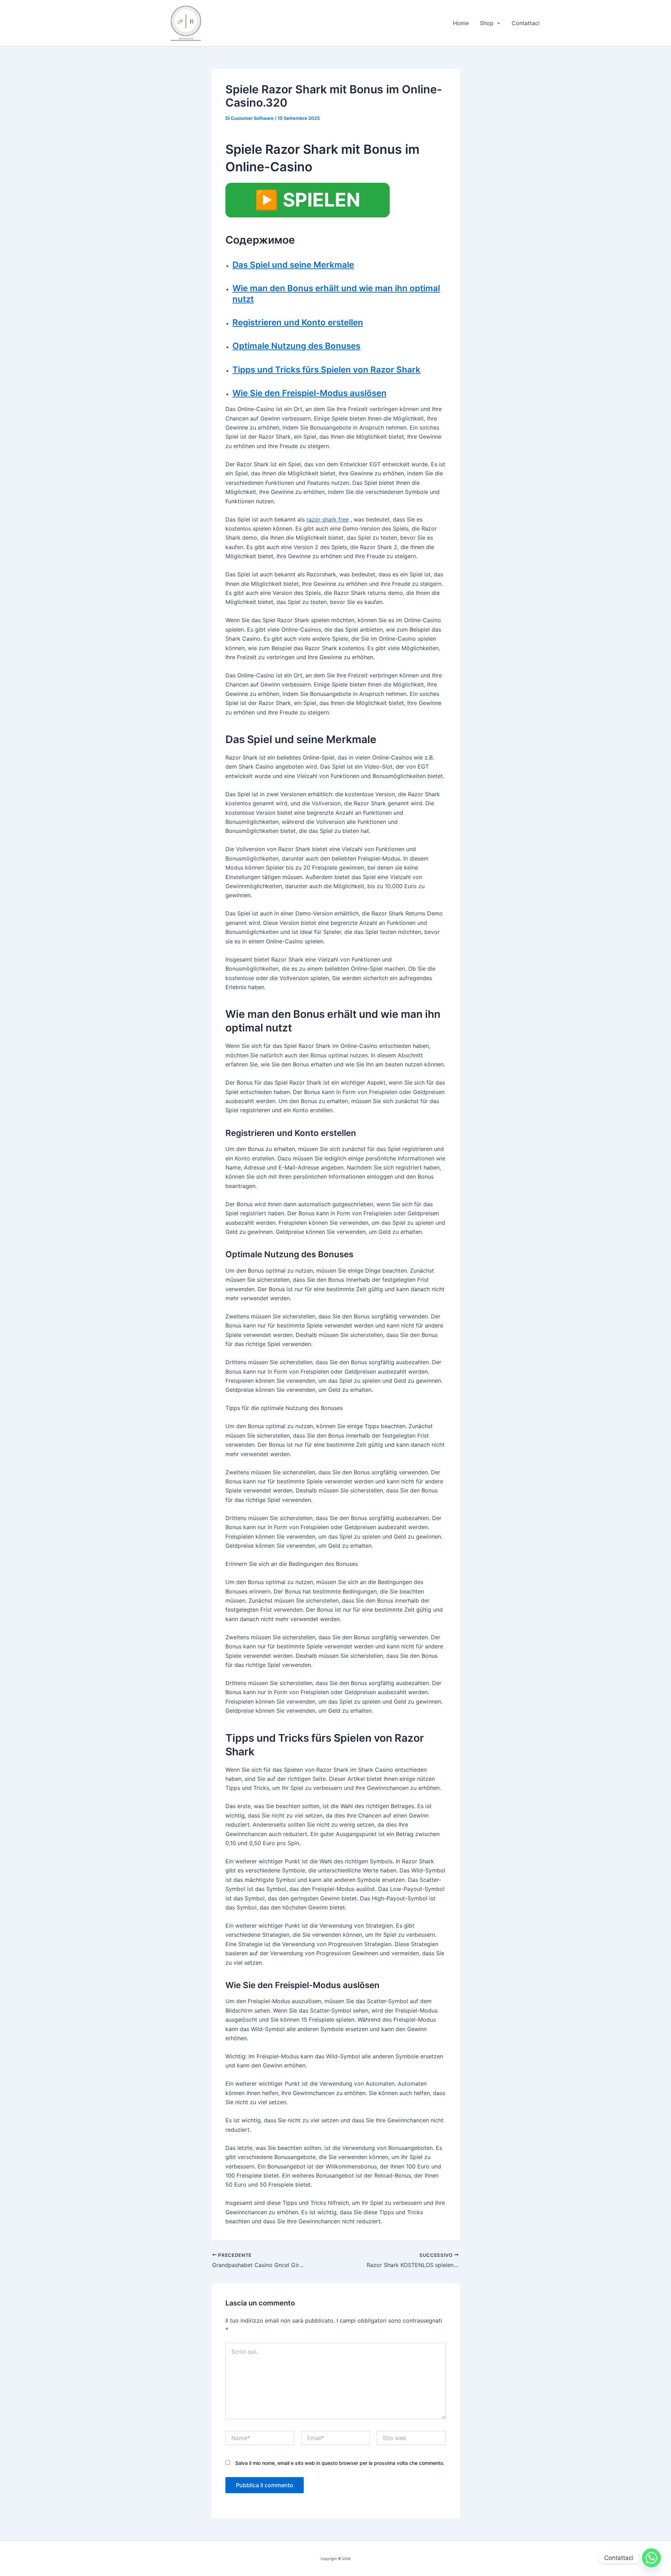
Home (461, 23)
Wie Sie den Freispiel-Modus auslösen (309, 393)
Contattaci (526, 23)
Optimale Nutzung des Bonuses (296, 346)
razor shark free (328, 519)
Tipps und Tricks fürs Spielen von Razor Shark (326, 370)
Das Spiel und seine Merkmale (293, 265)
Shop (487, 23)
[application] (497, 23)
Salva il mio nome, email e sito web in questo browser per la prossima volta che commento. (340, 2463)
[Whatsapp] (651, 2558)
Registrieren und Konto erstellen (298, 322)
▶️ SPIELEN (308, 200)
